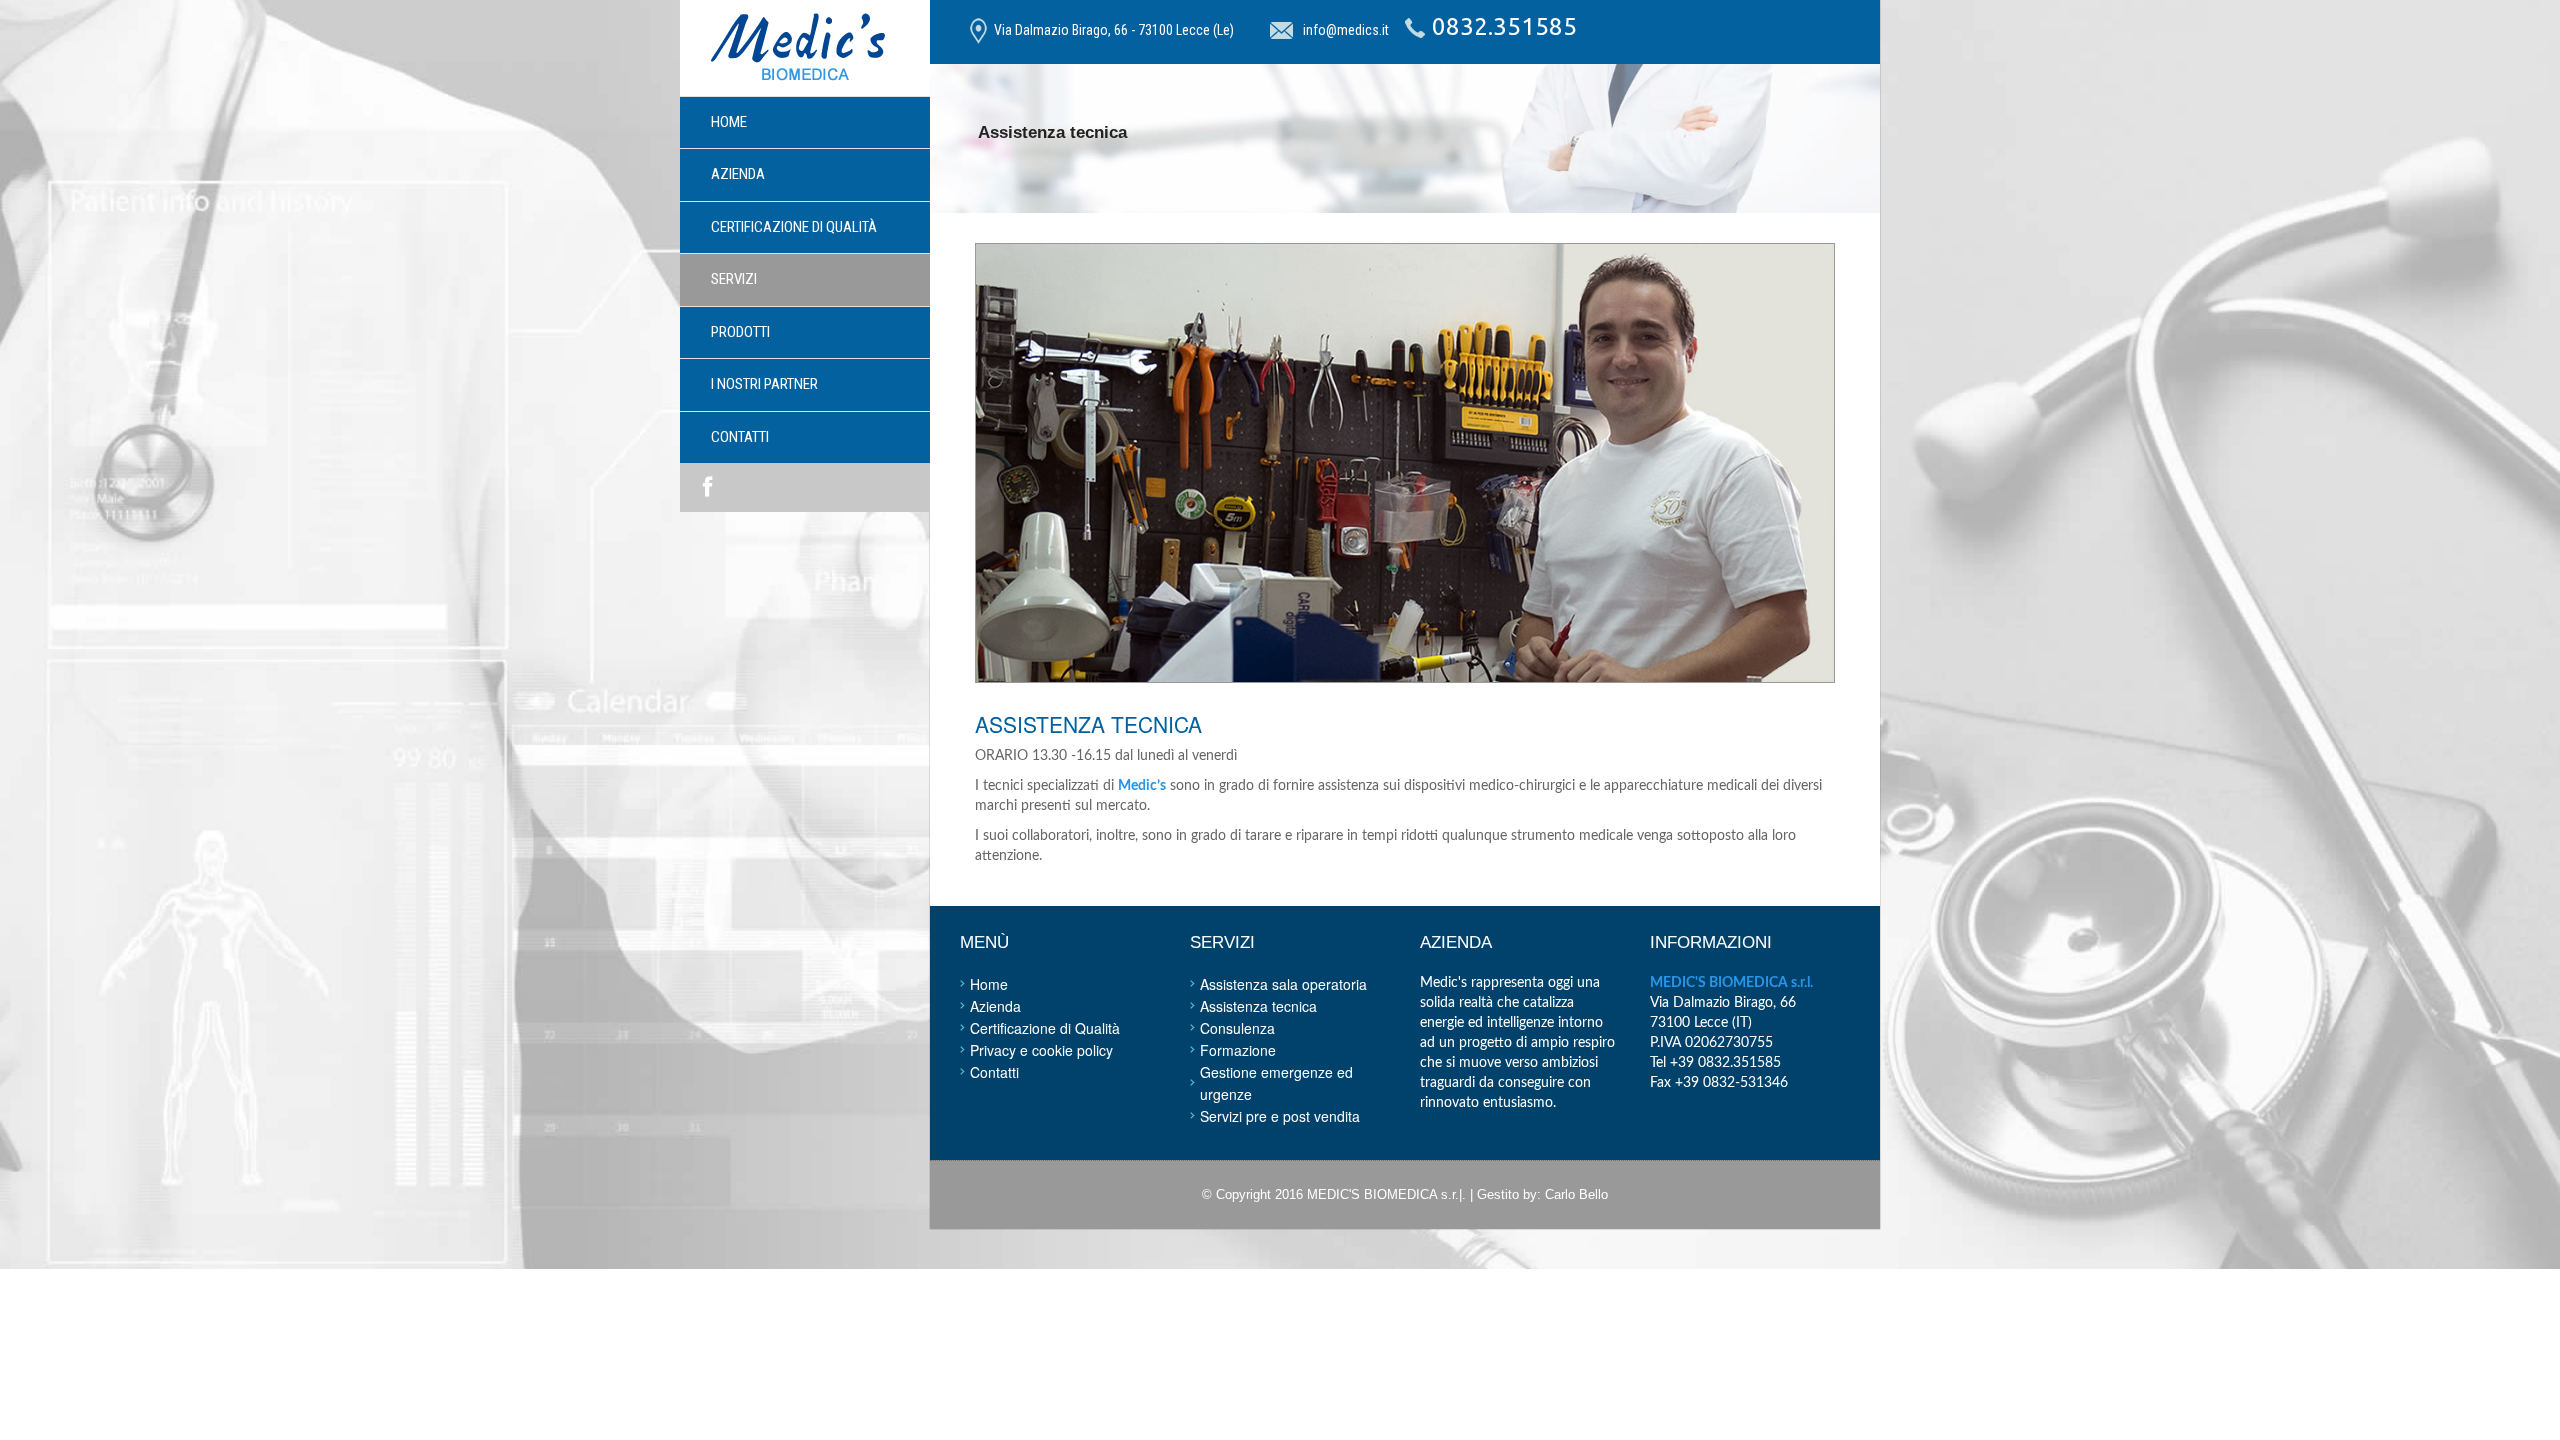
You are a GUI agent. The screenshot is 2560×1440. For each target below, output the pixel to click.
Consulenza (1237, 1028)
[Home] (797, 48)
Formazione (1238, 1050)
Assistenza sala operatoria (1283, 984)
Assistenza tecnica (1258, 1006)
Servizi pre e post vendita (1280, 1116)
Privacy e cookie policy (1041, 1050)
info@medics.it (1346, 30)
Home (729, 122)
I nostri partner (764, 384)
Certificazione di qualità (794, 227)
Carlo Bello (1576, 1194)
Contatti (740, 437)
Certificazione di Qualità (1045, 1028)
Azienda (738, 174)
